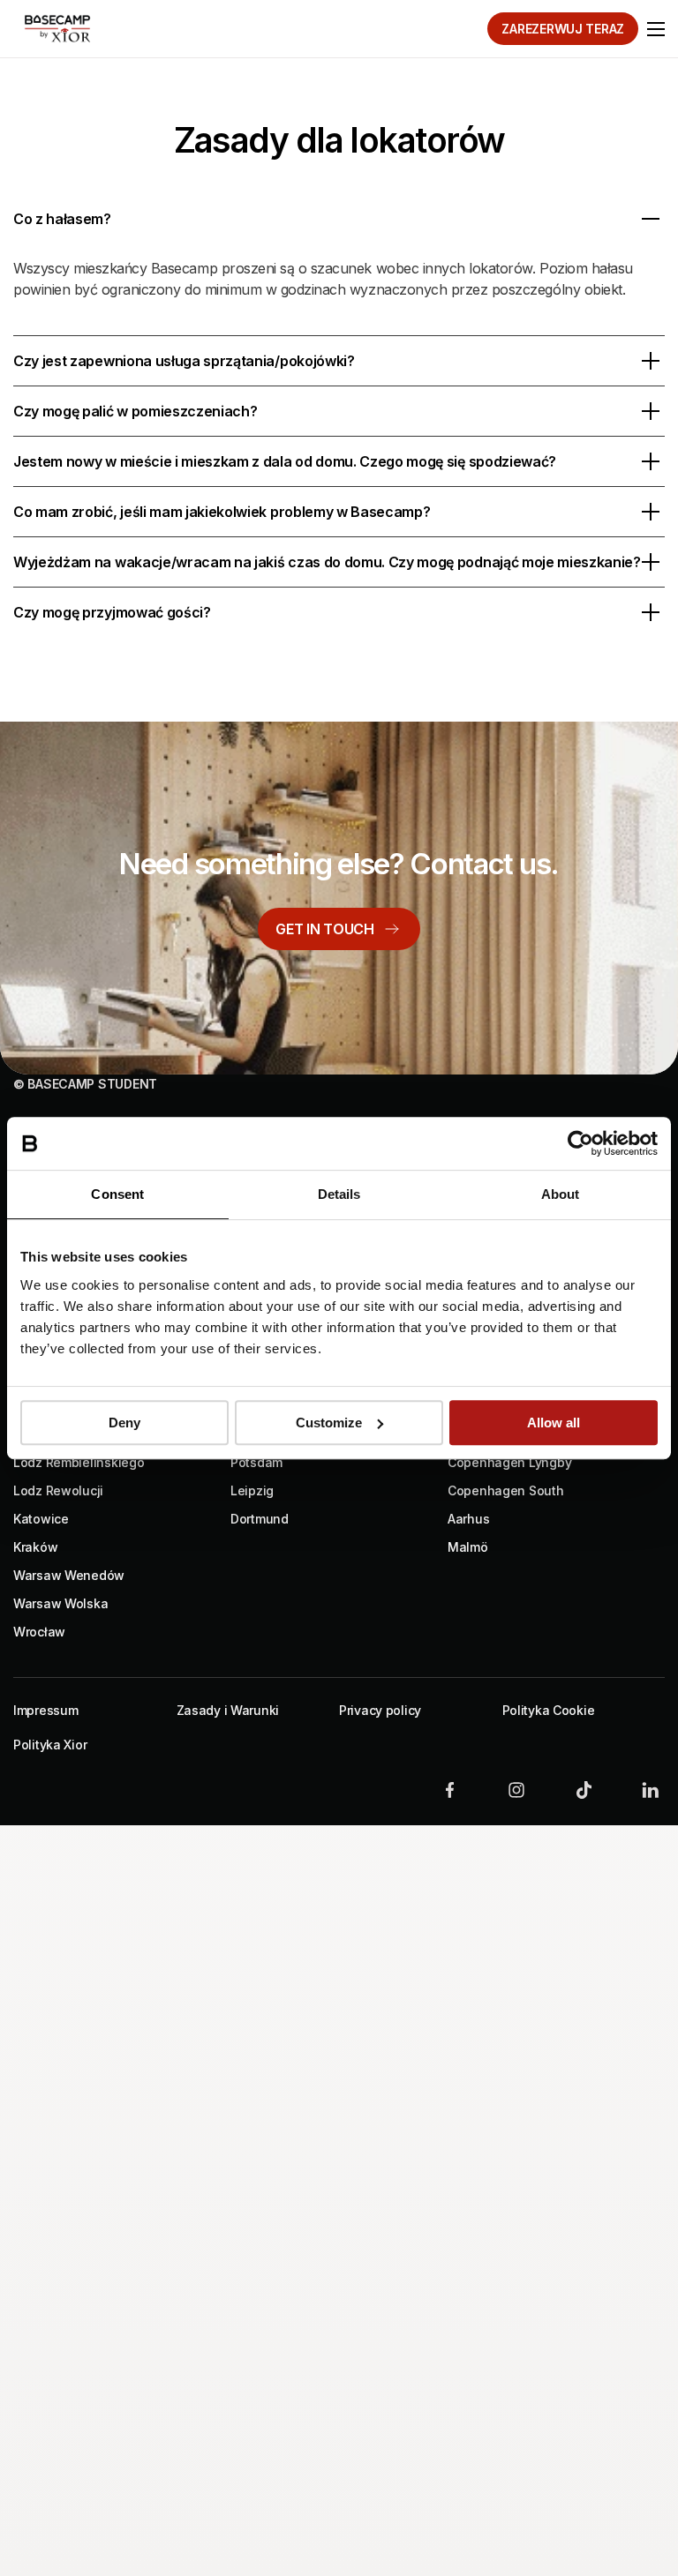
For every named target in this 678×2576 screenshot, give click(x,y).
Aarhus (468, 1519)
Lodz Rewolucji (58, 1490)
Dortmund (260, 1519)
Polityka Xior (50, 1745)
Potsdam (256, 1462)
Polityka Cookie (549, 1710)
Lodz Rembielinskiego (79, 1462)
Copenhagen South (506, 1490)
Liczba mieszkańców (185, 2109)
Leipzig (252, 1490)
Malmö (468, 1547)
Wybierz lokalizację (181, 1933)
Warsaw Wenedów (69, 1575)
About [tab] (561, 1194)
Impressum (45, 1710)
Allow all (554, 1423)
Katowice (41, 1519)
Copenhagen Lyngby (509, 1462)
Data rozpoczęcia (176, 2021)
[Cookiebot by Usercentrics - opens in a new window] (580, 1143)
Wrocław (39, 1632)
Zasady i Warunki (228, 1710)
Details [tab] (339, 1194)
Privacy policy (380, 1710)
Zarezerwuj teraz (563, 29)
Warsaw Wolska (60, 1603)
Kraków (35, 1547)
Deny (124, 1423)
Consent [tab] (117, 1194)
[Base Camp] (57, 28)
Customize (329, 1423)
